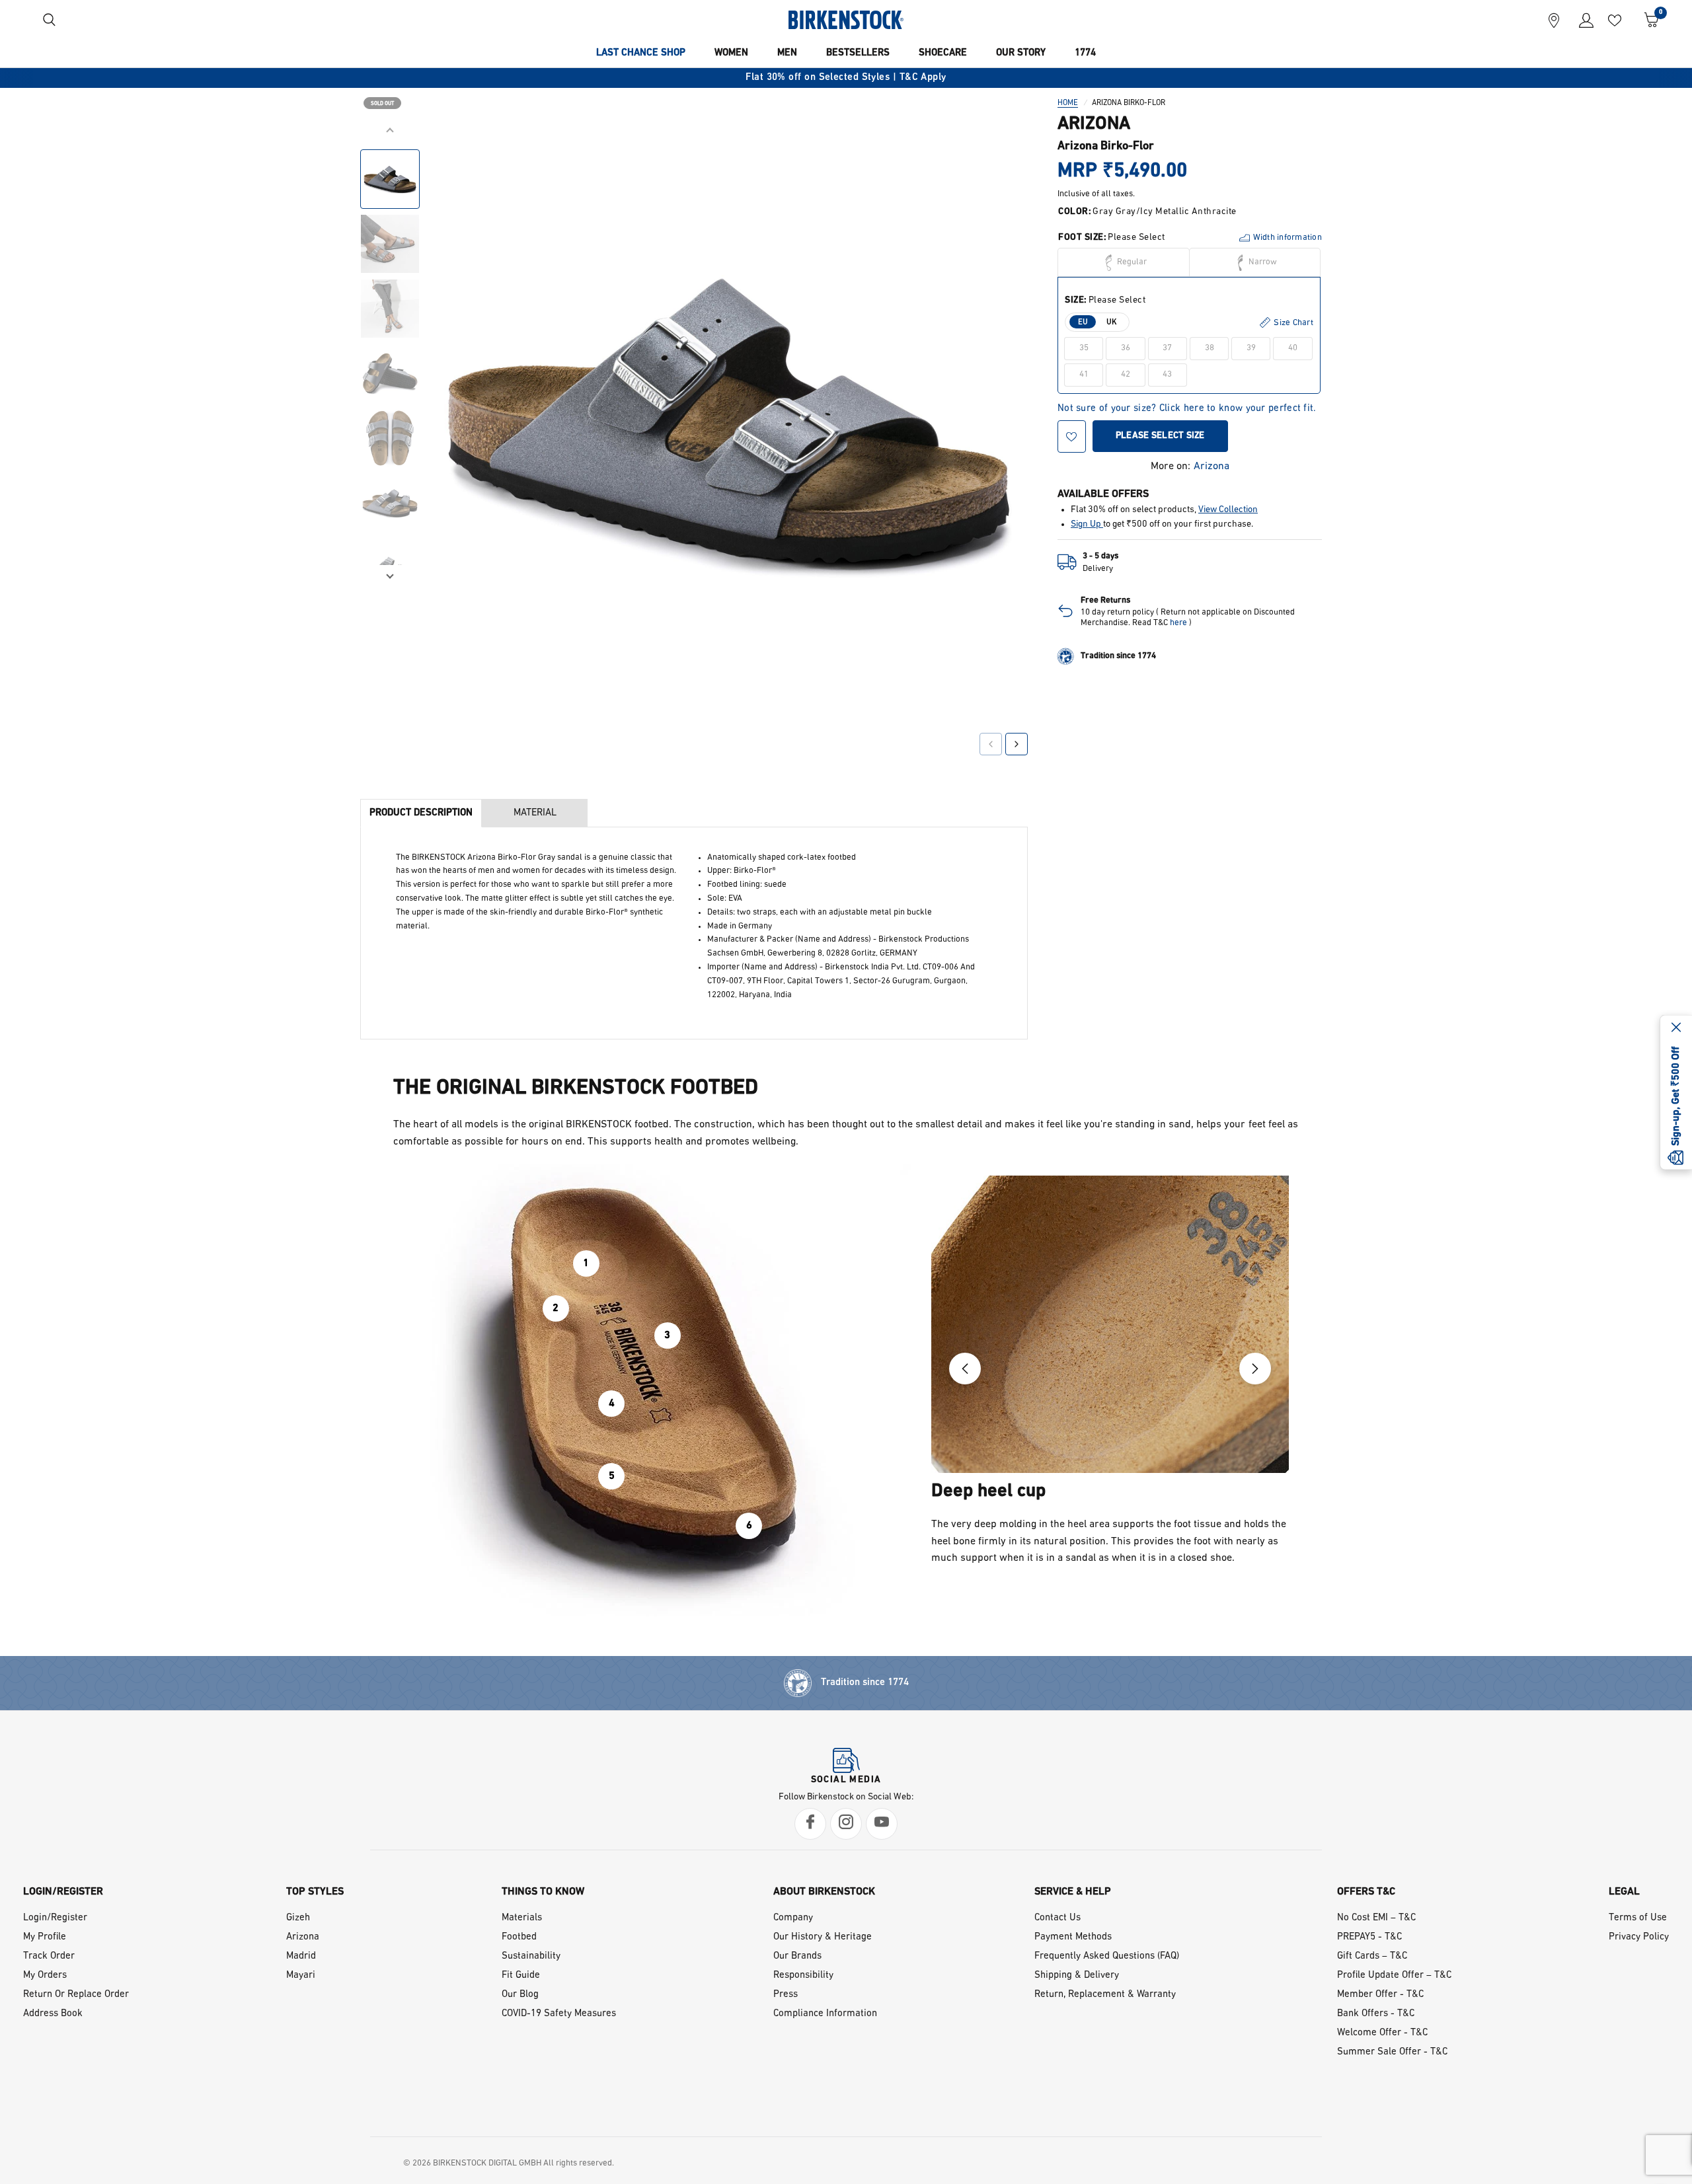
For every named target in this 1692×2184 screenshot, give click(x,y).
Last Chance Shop (641, 53)
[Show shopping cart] (1647, 20)
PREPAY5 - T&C (1369, 1937)
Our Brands (797, 1956)
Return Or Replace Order (76, 1995)
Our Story (1021, 53)
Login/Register (55, 1918)
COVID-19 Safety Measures (559, 2014)
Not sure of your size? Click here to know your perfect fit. (1187, 409)
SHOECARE (943, 53)
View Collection (1228, 510)
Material (535, 813)
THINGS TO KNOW (543, 1892)
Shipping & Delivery (1077, 1976)
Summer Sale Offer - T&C (1392, 2052)
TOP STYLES (315, 1892)
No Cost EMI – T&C (1376, 1918)
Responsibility (803, 1976)
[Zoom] (999, 150)
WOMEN (731, 53)
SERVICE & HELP (1073, 1892)
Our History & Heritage (823, 1937)
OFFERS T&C (1366, 1892)
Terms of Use (1638, 1918)
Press (786, 1995)
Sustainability (531, 1956)
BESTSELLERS (858, 53)
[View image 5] (390, 438)
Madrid (301, 1956)
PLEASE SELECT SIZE (1160, 436)
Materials (522, 1918)
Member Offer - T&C (1380, 1995)
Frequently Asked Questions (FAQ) (1107, 1956)
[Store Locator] (1554, 20)
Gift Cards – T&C (1372, 1956)
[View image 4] (390, 373)
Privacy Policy (1639, 1937)
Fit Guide (521, 1976)
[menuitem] (641, 54)
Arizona (1211, 467)
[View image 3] (390, 309)
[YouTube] (882, 1824)
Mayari (301, 1976)
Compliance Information (825, 2014)
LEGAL (1624, 1892)
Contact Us (1057, 1918)
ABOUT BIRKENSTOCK (824, 1892)
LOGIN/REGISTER (63, 1892)
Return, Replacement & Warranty (1105, 1995)
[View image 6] (390, 503)
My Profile (45, 1937)
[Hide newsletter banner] (1676, 1028)
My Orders (45, 1976)
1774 (1085, 53)
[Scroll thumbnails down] (390, 575)
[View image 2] (390, 244)
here (1178, 623)
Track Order (49, 1956)
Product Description (421, 813)
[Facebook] (810, 1824)
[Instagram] (846, 1824)
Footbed (519, 1937)
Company (793, 1918)
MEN (787, 53)
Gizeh (298, 1918)
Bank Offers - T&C (1376, 2014)
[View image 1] (390, 179)
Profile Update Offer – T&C (1394, 1976)
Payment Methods (1073, 1937)
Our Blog (520, 1995)
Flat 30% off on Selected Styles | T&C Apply (846, 78)
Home (1068, 103)
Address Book (53, 2014)
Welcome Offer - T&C (1382, 2033)
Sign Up (1087, 524)
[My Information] (1581, 20)
